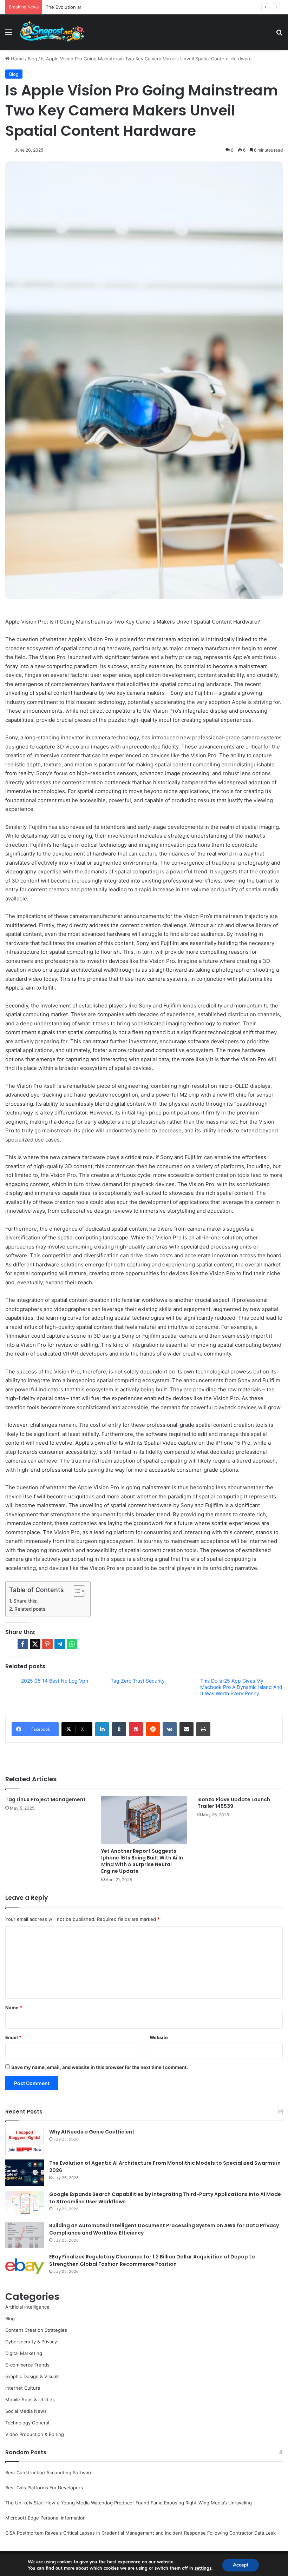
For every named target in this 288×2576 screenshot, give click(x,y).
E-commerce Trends (27, 2365)
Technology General (27, 2423)
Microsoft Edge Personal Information (45, 2518)
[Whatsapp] (72, 1644)
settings (203, 2568)
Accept (241, 2565)
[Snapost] (52, 32)
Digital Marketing (24, 2353)
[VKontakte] (170, 1729)
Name (14, 2008)
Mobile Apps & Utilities (30, 2399)
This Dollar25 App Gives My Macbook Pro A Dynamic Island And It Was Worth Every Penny (241, 1687)
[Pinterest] (136, 1729)
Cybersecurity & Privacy (31, 2342)
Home (17, 59)
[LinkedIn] (102, 1729)
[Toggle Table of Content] (75, 1591)
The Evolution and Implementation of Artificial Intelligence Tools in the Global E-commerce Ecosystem (157, 7)
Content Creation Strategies (36, 2330)
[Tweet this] (35, 1644)
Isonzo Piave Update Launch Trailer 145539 (234, 1803)
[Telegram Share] (60, 1644)
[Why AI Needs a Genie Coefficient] (25, 2141)
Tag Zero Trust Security (138, 1681)
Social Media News (26, 2411)
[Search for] (279, 35)
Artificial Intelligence (27, 2307)
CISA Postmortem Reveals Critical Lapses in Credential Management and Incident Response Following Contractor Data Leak (140, 2533)
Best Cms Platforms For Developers (44, 2488)
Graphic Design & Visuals (32, 2376)
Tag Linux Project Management (45, 1799)
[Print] (203, 1729)
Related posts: (31, 1609)
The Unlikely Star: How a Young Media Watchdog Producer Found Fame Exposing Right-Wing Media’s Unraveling (129, 2503)
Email (13, 2037)
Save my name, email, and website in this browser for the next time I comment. (100, 2067)
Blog (32, 59)
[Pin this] (47, 1644)
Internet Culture (23, 2388)
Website (159, 2037)
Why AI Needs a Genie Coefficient (92, 2132)
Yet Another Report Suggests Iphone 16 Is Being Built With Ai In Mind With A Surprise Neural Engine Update (142, 1861)
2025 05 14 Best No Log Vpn (55, 1681)
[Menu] (9, 35)
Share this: (25, 1601)
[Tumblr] (119, 1729)
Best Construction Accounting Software (49, 2472)
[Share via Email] (186, 1729)
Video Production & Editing (35, 2434)
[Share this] (23, 1644)
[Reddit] (153, 1729)
